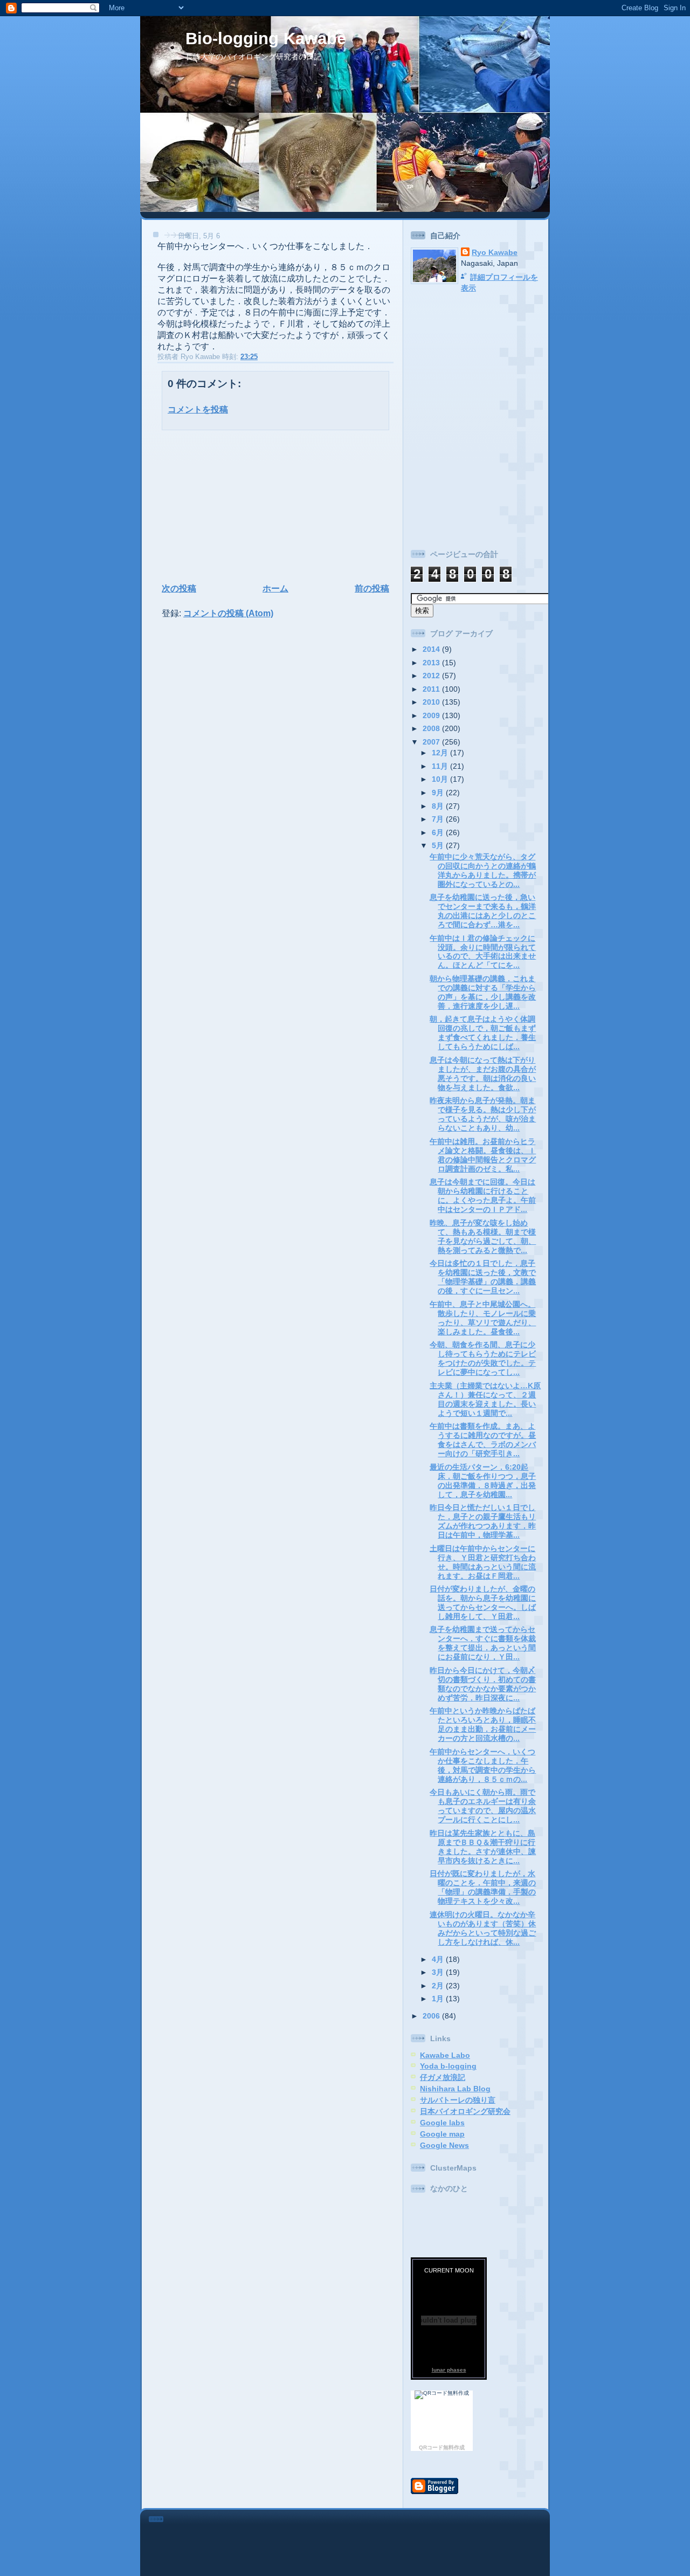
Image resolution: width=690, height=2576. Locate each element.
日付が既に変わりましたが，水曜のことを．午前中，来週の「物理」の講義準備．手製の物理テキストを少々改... (483, 1887)
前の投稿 (372, 588)
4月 (439, 1959)
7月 (439, 819)
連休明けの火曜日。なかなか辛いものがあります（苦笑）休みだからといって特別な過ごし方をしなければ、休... (483, 1928)
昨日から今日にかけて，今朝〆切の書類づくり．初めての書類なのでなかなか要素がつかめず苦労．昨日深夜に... (483, 1684)
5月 (439, 845)
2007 (432, 742)
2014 (432, 649)
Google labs (442, 2123)
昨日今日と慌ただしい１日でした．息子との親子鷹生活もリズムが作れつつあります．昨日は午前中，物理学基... (483, 1521)
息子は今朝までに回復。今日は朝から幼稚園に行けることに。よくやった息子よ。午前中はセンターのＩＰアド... (483, 1196)
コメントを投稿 (198, 409)
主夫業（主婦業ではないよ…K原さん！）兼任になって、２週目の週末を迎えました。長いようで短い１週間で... (485, 1399)
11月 (441, 766)
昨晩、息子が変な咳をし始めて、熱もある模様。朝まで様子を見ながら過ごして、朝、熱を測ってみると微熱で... (483, 1237)
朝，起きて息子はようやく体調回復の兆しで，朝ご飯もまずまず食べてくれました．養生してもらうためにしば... (483, 1033)
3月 (439, 1972)
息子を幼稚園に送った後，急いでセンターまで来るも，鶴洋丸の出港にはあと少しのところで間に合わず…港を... (483, 911)
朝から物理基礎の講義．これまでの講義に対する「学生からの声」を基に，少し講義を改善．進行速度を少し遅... (483, 992)
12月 (441, 753)
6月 (439, 832)
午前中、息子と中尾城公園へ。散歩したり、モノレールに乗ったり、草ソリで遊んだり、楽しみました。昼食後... (483, 1318)
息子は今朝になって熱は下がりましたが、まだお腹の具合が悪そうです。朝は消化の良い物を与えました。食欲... (483, 1074)
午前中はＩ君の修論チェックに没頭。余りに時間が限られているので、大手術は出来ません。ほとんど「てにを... (483, 952)
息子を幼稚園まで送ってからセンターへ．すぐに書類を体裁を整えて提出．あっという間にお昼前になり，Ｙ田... (483, 1643)
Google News (444, 2145)
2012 (432, 676)
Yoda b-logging (448, 2066)
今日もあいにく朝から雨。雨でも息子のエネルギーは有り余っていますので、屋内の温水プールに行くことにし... (483, 1806)
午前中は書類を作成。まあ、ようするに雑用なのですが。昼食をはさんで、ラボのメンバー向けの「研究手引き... (483, 1440)
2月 (439, 1986)
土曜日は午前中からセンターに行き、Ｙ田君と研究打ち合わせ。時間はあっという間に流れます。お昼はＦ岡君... (483, 1562)
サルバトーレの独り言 (458, 2100)
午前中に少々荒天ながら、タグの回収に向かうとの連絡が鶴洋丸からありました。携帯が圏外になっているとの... (483, 870)
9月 (439, 793)
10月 (441, 779)
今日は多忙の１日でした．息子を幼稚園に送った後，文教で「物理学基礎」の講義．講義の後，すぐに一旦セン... (483, 1277)
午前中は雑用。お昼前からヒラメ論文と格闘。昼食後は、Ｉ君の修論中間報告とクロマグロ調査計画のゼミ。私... (483, 1155)
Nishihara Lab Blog (455, 2089)
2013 (432, 663)
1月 (439, 1999)
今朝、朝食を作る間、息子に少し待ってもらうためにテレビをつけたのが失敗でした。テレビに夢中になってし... (483, 1358)
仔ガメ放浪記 (443, 2077)
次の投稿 (179, 588)
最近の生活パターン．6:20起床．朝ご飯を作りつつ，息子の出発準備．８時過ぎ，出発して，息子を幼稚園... (483, 1481)
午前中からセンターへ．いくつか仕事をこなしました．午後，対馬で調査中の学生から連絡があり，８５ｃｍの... (483, 1765)
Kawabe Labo (445, 2055)
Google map (442, 2134)
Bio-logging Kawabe (266, 39)
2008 (432, 728)
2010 (432, 702)
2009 (432, 715)
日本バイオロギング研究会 (465, 2111)
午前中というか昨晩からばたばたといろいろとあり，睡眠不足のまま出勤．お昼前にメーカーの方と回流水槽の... (483, 1724)
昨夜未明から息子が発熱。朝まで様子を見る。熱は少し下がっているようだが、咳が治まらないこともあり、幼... (483, 1114)
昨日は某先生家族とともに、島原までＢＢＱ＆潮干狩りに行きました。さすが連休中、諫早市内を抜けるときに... (483, 1847)
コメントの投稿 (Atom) (228, 613)
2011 (432, 689)
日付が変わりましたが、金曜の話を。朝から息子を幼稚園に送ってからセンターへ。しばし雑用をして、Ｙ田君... (483, 1603)
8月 (439, 806)
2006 (432, 2016)
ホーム (275, 588)
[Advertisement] (227, 505)
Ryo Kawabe (495, 252)
